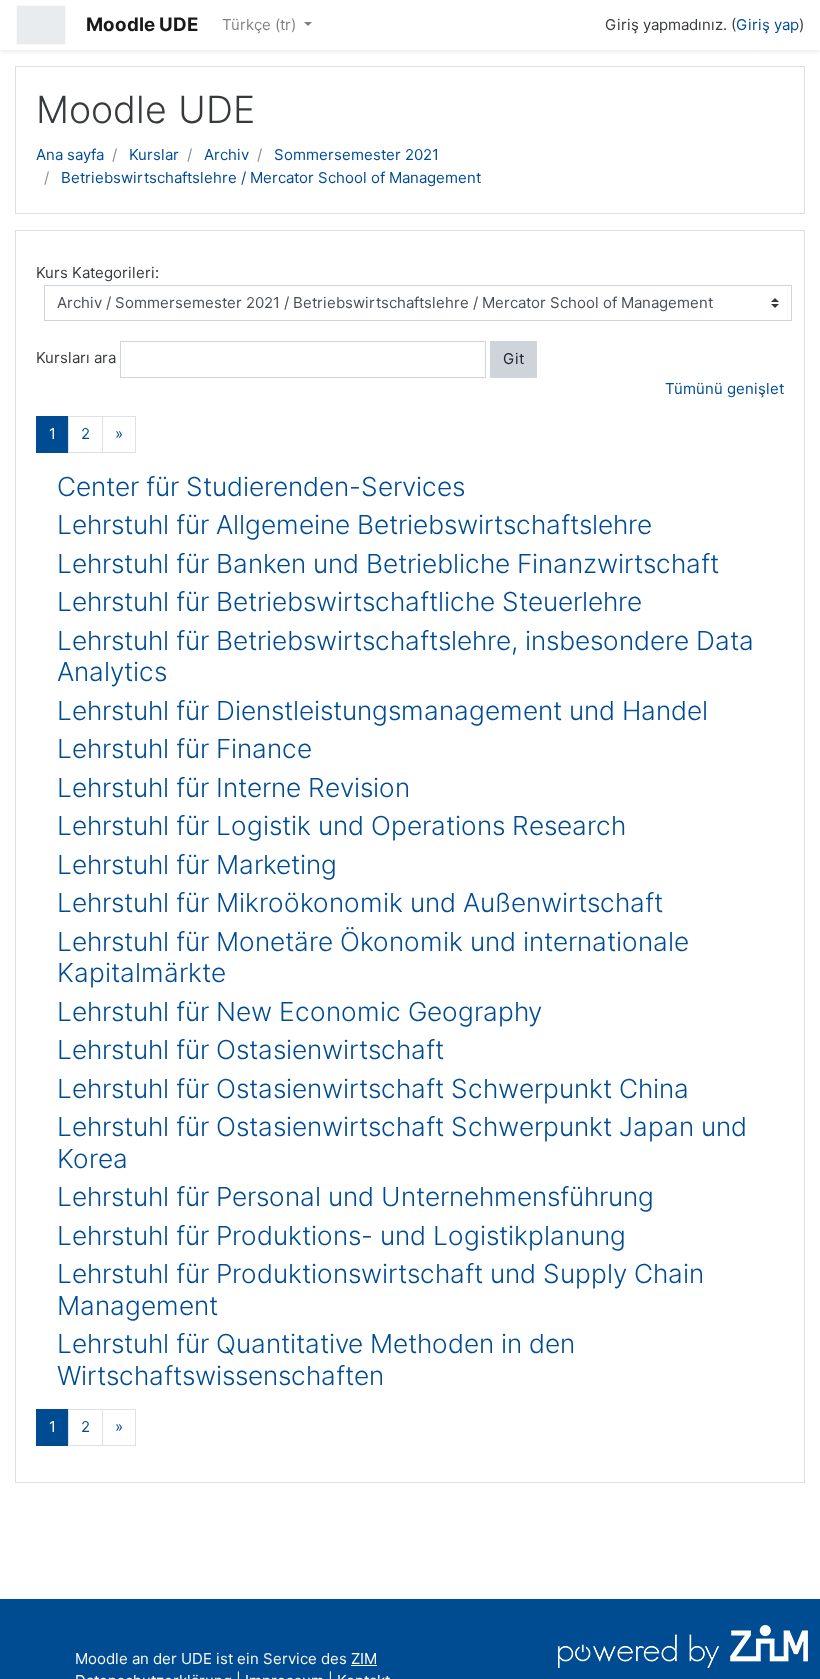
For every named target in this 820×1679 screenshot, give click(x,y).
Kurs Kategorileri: (97, 272)
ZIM (364, 1658)
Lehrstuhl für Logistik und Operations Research (341, 825)
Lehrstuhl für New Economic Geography (299, 1011)
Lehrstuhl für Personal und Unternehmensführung (355, 1196)
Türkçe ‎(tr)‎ (261, 24)
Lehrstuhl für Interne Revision (233, 787)
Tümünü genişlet (724, 388)
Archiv (226, 154)
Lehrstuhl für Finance (184, 748)
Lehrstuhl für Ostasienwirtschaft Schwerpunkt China (373, 1088)
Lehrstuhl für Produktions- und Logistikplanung (341, 1235)
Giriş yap (767, 24)
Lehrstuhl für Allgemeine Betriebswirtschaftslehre (354, 524)
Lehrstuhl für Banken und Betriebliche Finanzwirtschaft (388, 563)
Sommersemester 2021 (356, 154)
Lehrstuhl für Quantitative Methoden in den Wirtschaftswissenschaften (316, 1359)
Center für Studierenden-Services (261, 486)
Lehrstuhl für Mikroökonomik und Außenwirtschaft (360, 902)
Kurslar (154, 154)
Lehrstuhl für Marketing (197, 864)
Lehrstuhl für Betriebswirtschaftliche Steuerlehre (349, 601)
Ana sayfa (70, 154)
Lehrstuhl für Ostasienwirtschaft (250, 1049)
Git (513, 358)
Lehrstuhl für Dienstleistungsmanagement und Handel (382, 710)
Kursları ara (76, 357)
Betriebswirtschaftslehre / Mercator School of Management (271, 177)
